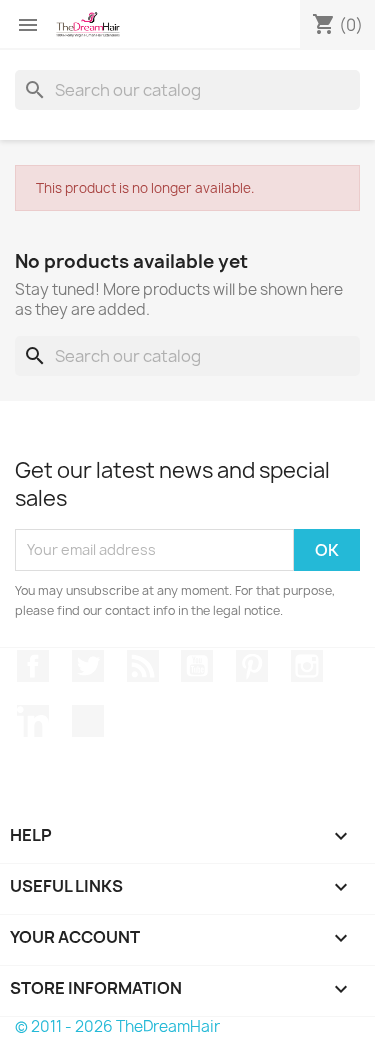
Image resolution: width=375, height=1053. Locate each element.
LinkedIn (33, 721)
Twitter (88, 666)
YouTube (197, 666)
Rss (143, 666)
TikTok (88, 721)
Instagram (307, 666)
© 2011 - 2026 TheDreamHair (117, 1026)
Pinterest (252, 666)
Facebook (33, 666)
